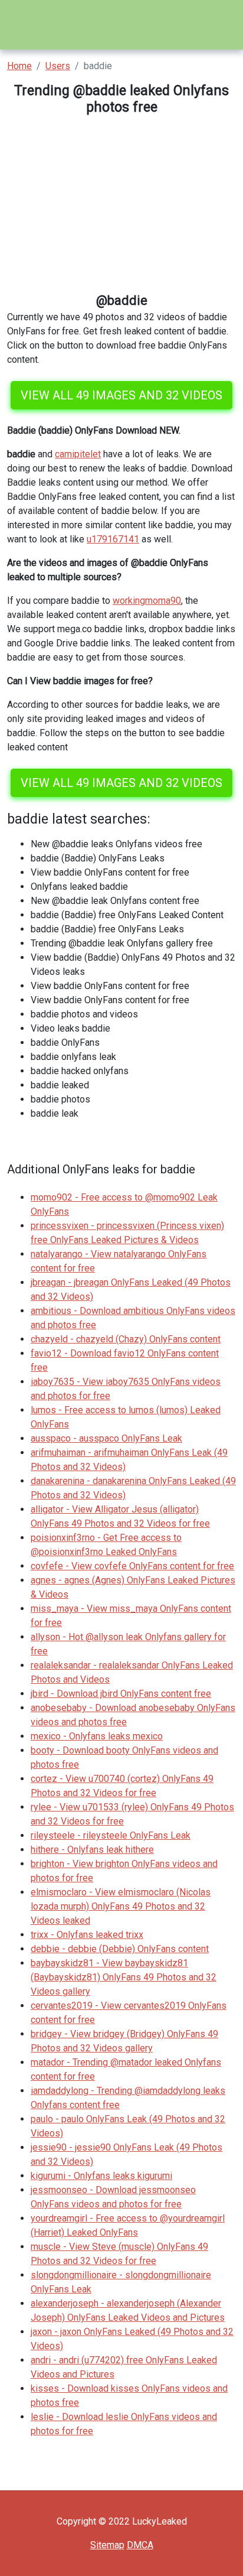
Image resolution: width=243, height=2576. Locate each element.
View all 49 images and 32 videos (121, 395)
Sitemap (107, 2545)
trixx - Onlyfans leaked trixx (87, 1935)
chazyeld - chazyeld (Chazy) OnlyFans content (126, 1339)
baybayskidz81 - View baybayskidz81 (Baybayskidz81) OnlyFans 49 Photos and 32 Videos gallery (124, 1977)
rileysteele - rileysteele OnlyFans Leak (111, 1835)
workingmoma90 (147, 601)
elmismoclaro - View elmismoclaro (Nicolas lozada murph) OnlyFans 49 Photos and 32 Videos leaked (121, 1906)
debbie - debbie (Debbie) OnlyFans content (120, 1949)
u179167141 (113, 539)
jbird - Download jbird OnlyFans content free (121, 1694)
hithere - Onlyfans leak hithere (92, 1850)
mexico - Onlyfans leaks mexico (97, 1736)
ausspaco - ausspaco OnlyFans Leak (106, 1438)
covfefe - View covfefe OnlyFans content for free (132, 1566)
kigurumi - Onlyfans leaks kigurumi (101, 2176)
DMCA (140, 2545)
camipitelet (78, 454)
